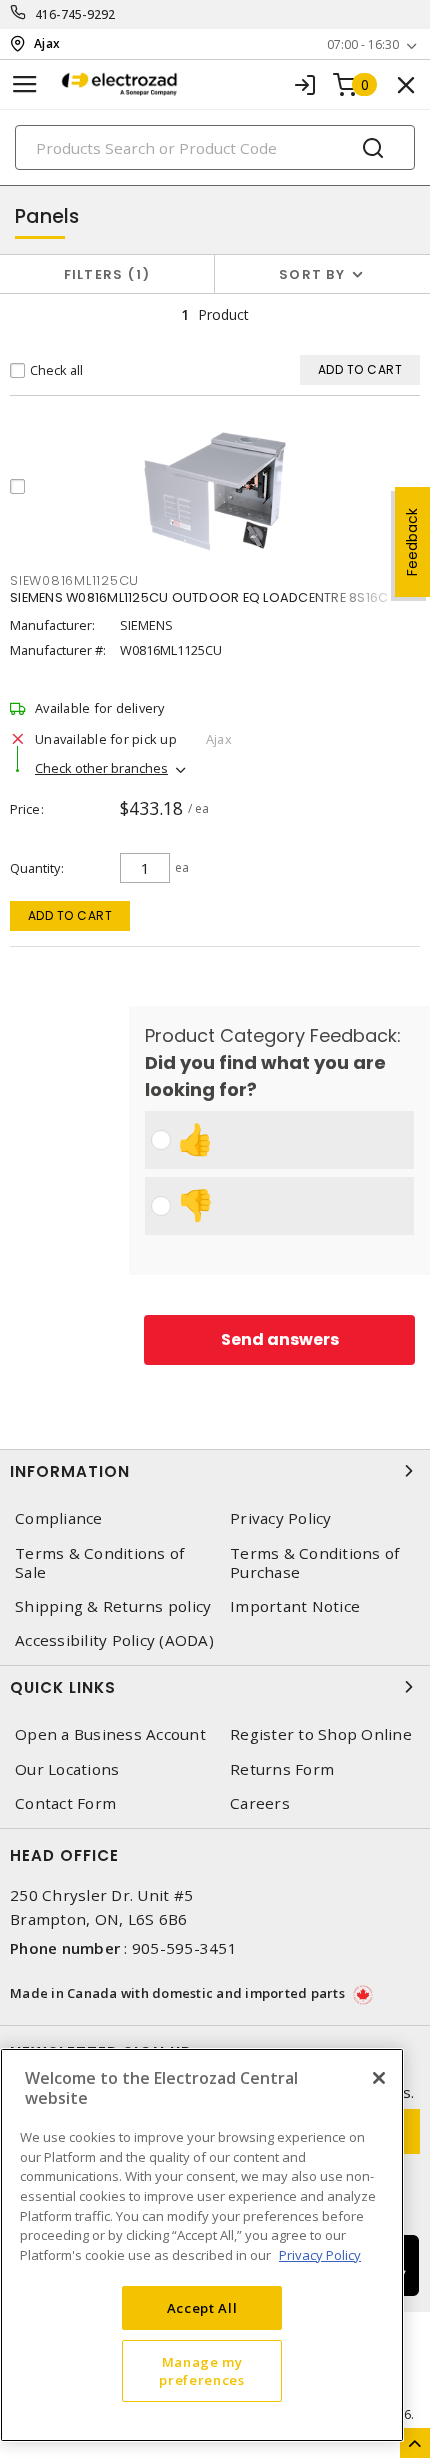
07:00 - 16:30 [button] (363, 44)
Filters (103, 274)
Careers (260, 1803)
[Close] (379, 2078)
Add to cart (70, 915)
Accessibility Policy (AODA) (114, 1640)
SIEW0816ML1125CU (74, 580)
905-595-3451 (184, 1948)
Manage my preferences (201, 2371)
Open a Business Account (110, 1734)
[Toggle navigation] (25, 84)
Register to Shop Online (321, 1734)
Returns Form (282, 1769)
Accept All (202, 2308)
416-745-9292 (75, 14)
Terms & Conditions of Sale (99, 1563)
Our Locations (67, 1769)
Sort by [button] (312, 274)
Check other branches (101, 768)
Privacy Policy (281, 1518)
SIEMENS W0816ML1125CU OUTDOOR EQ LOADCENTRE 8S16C (199, 597)
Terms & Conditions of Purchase (314, 1563)
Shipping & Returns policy (113, 1606)
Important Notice (295, 1606)
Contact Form (65, 1803)
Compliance (59, 1518)
